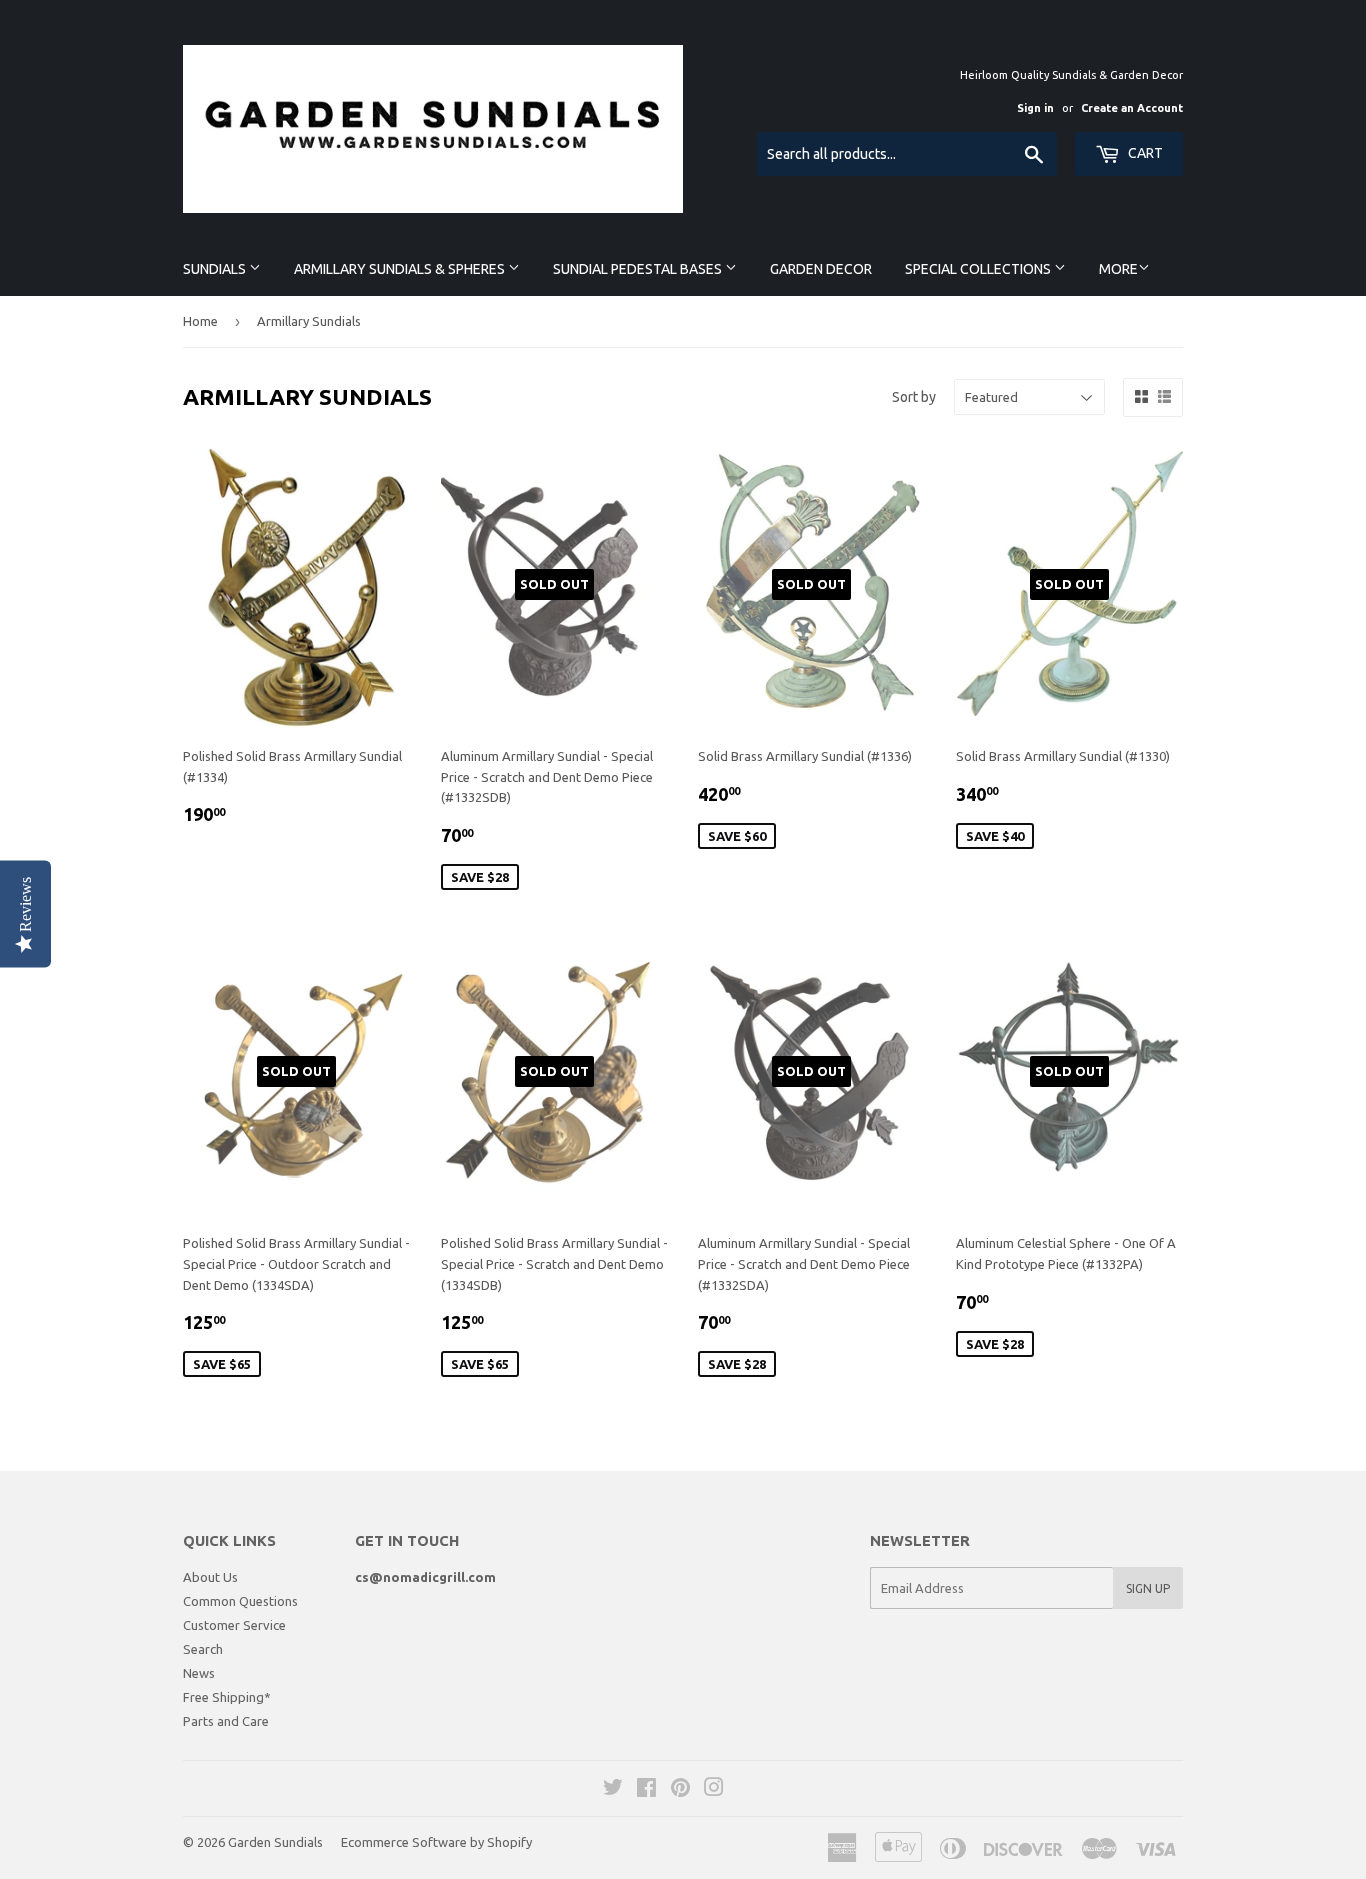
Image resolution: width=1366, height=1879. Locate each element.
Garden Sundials (275, 1842)
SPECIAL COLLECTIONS (979, 269)
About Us (210, 1577)
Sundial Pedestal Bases (639, 269)
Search (203, 1649)
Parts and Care (226, 1721)
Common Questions (240, 1601)
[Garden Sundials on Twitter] (613, 1790)
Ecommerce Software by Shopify (436, 1842)
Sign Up (1148, 1588)
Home (200, 321)
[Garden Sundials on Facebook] (646, 1790)
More (1118, 269)
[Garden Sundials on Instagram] (714, 1790)
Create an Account (1132, 108)
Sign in (1035, 108)
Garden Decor (821, 269)
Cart (1144, 153)
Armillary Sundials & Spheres (401, 269)
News (199, 1673)
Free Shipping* (227, 1697)
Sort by (914, 397)
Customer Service (234, 1625)
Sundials (216, 269)
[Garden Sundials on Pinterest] (680, 1790)
